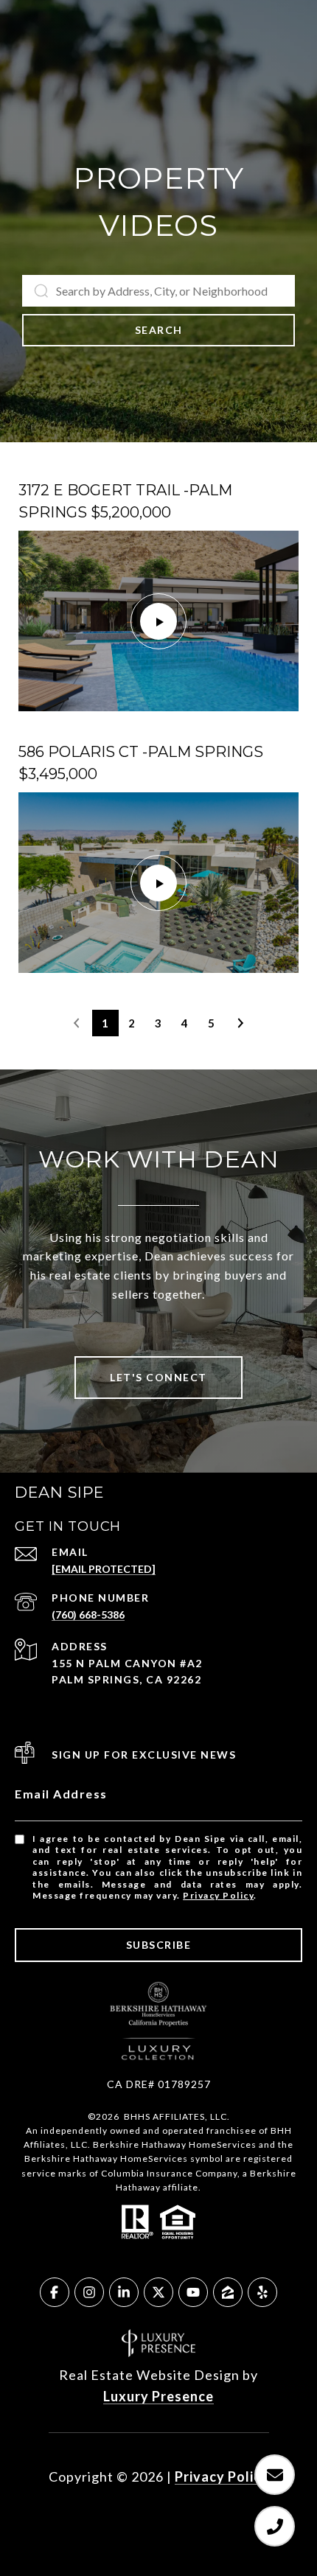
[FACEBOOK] (55, 2292)
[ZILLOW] (228, 2292)
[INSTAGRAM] (89, 2292)
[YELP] (262, 2292)
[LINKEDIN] (124, 2292)
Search (159, 330)
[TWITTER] (158, 2292)
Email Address (61, 1794)
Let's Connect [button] (158, 1377)
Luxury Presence (158, 2396)
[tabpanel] (158, 726)
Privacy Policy (218, 1895)
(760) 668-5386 (88, 1615)
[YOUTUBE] (193, 2292)
